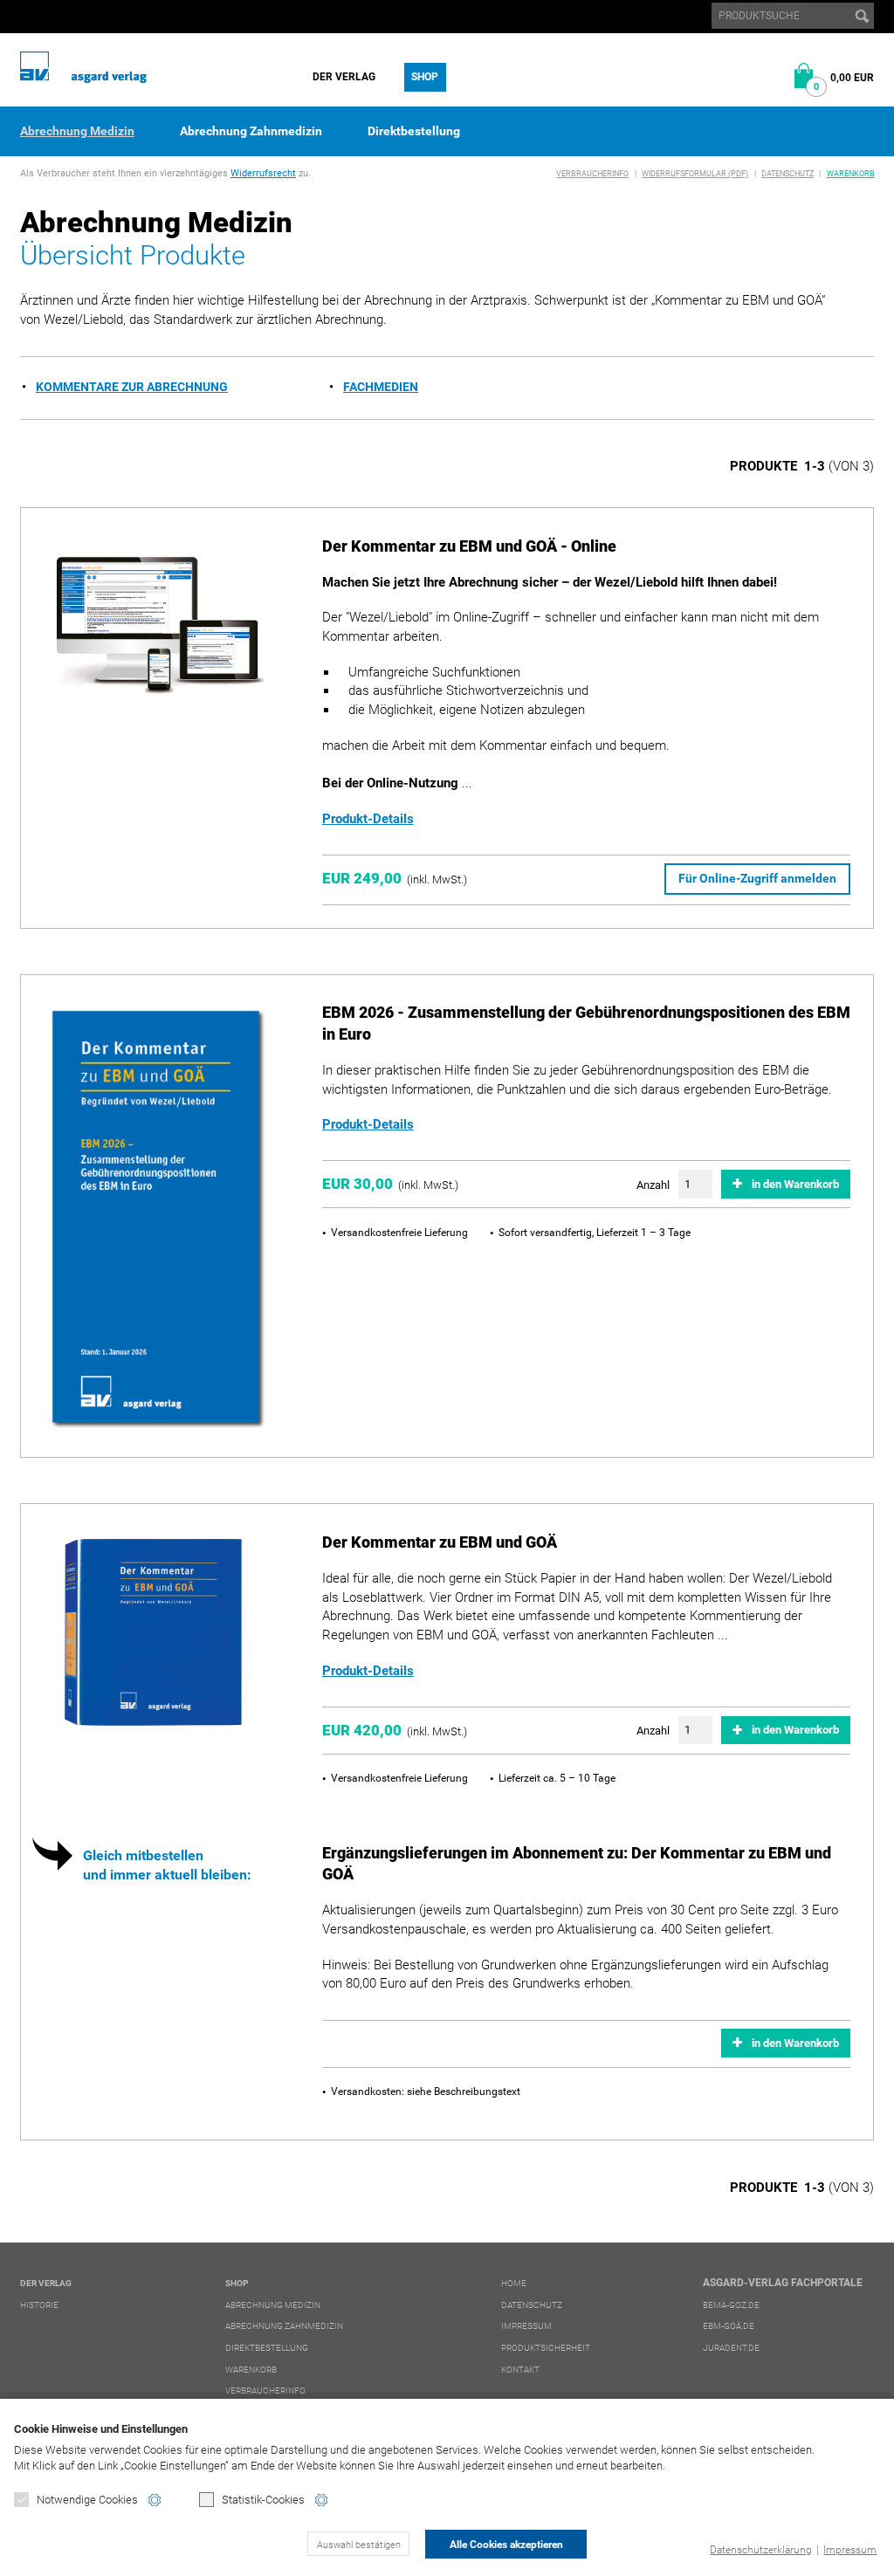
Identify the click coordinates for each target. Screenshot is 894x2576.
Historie (39, 2305)
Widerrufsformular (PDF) (695, 174)
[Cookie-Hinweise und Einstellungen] (155, 2500)
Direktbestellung (414, 131)
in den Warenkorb (795, 1184)
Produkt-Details (368, 819)
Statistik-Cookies (263, 2500)
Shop (425, 77)
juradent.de (731, 2348)
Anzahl (653, 1185)
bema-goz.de (731, 2305)
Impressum (850, 2550)
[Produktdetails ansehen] (157, 628)
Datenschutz (787, 174)
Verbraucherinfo (592, 174)
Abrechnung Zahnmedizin (251, 131)
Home (514, 2283)
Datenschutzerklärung (761, 2550)
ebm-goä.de (729, 2326)
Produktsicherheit (546, 2348)
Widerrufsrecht (263, 173)
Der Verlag (344, 77)
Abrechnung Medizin (77, 131)
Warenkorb (851, 174)
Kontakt (520, 2370)
